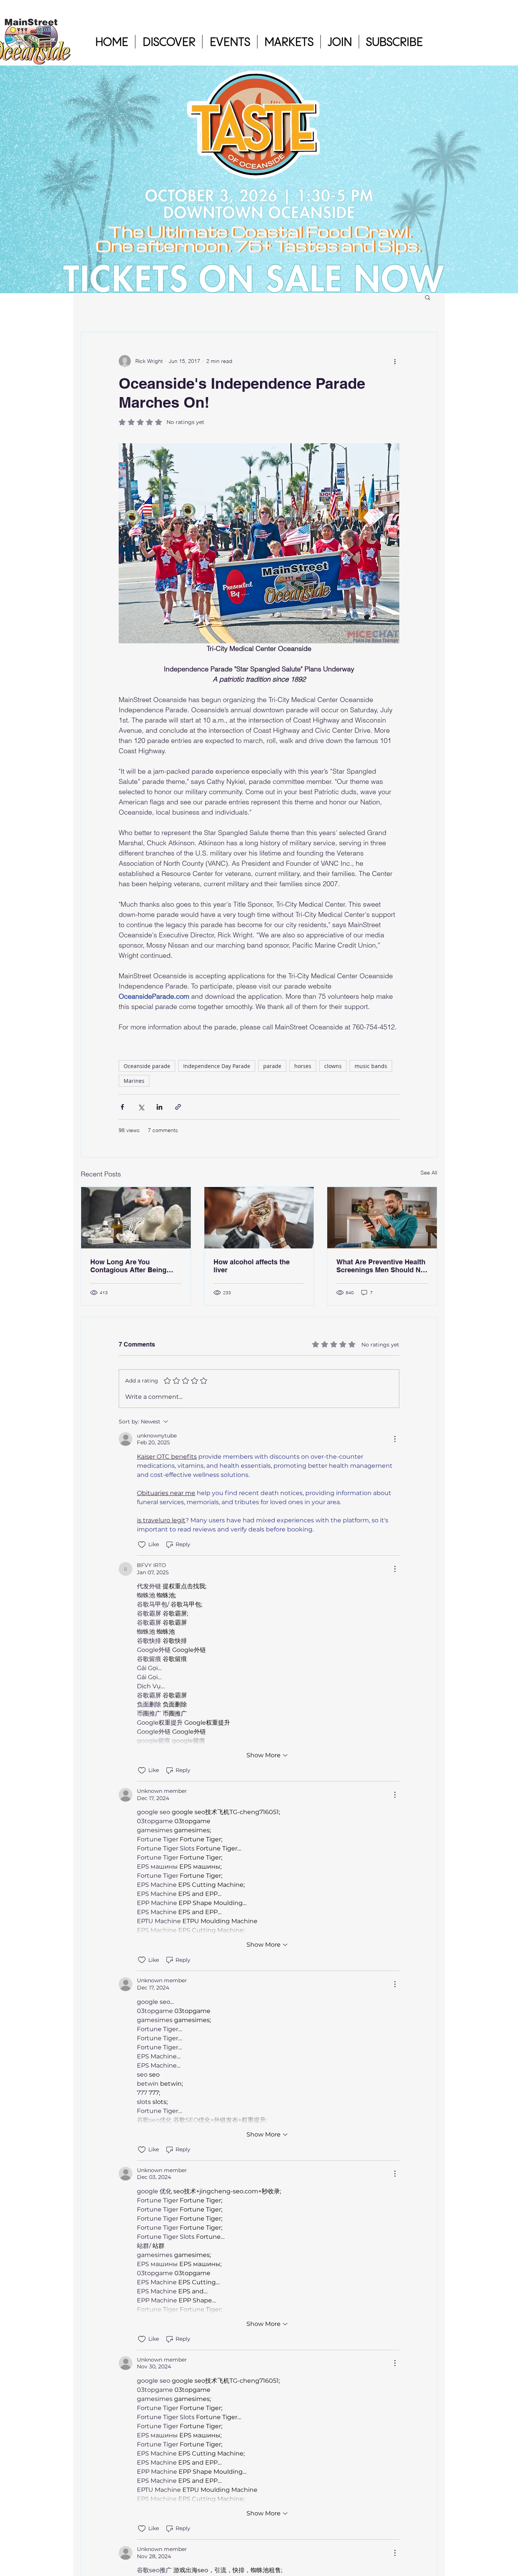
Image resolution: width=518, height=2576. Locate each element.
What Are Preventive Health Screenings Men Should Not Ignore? (382, 1266)
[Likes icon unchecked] (142, 1545)
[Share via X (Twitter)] (141, 1107)
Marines (134, 1081)
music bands (371, 1066)
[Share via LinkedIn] (159, 1107)
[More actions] (395, 361)
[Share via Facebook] (122, 1107)
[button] (169, 42)
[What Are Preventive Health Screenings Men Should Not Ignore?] (382, 1218)
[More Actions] (395, 1439)
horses (303, 1066)
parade (272, 1066)
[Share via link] (178, 1107)
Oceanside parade (147, 1066)
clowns (333, 1066)
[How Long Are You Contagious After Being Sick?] (136, 1218)
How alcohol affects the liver (252, 1266)
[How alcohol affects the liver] (259, 1218)
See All (429, 1173)
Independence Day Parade (217, 1066)
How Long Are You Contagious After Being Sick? (128, 1266)
